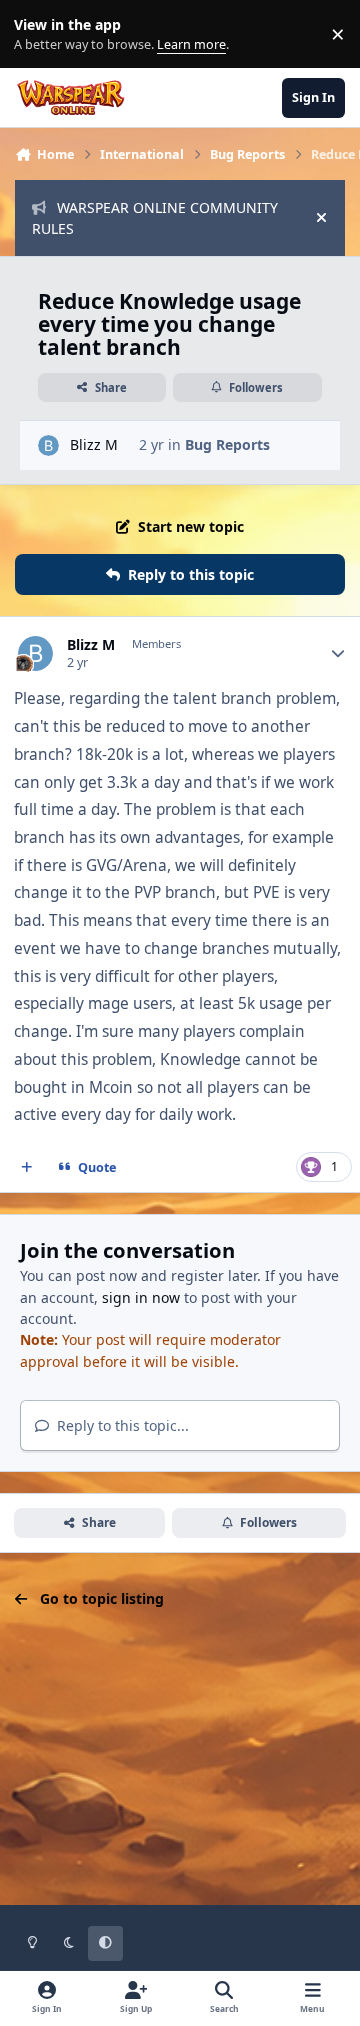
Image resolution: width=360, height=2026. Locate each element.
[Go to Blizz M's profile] (48, 445)
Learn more (38, 34)
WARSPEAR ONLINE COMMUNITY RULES (155, 218)
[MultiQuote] (27, 1168)
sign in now (141, 1297)
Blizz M (94, 444)
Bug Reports (227, 444)
